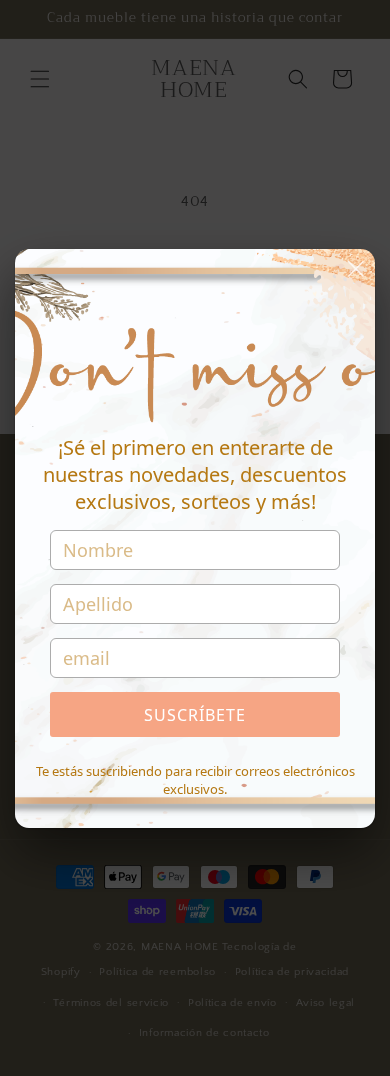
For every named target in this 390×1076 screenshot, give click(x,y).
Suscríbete (195, 715)
